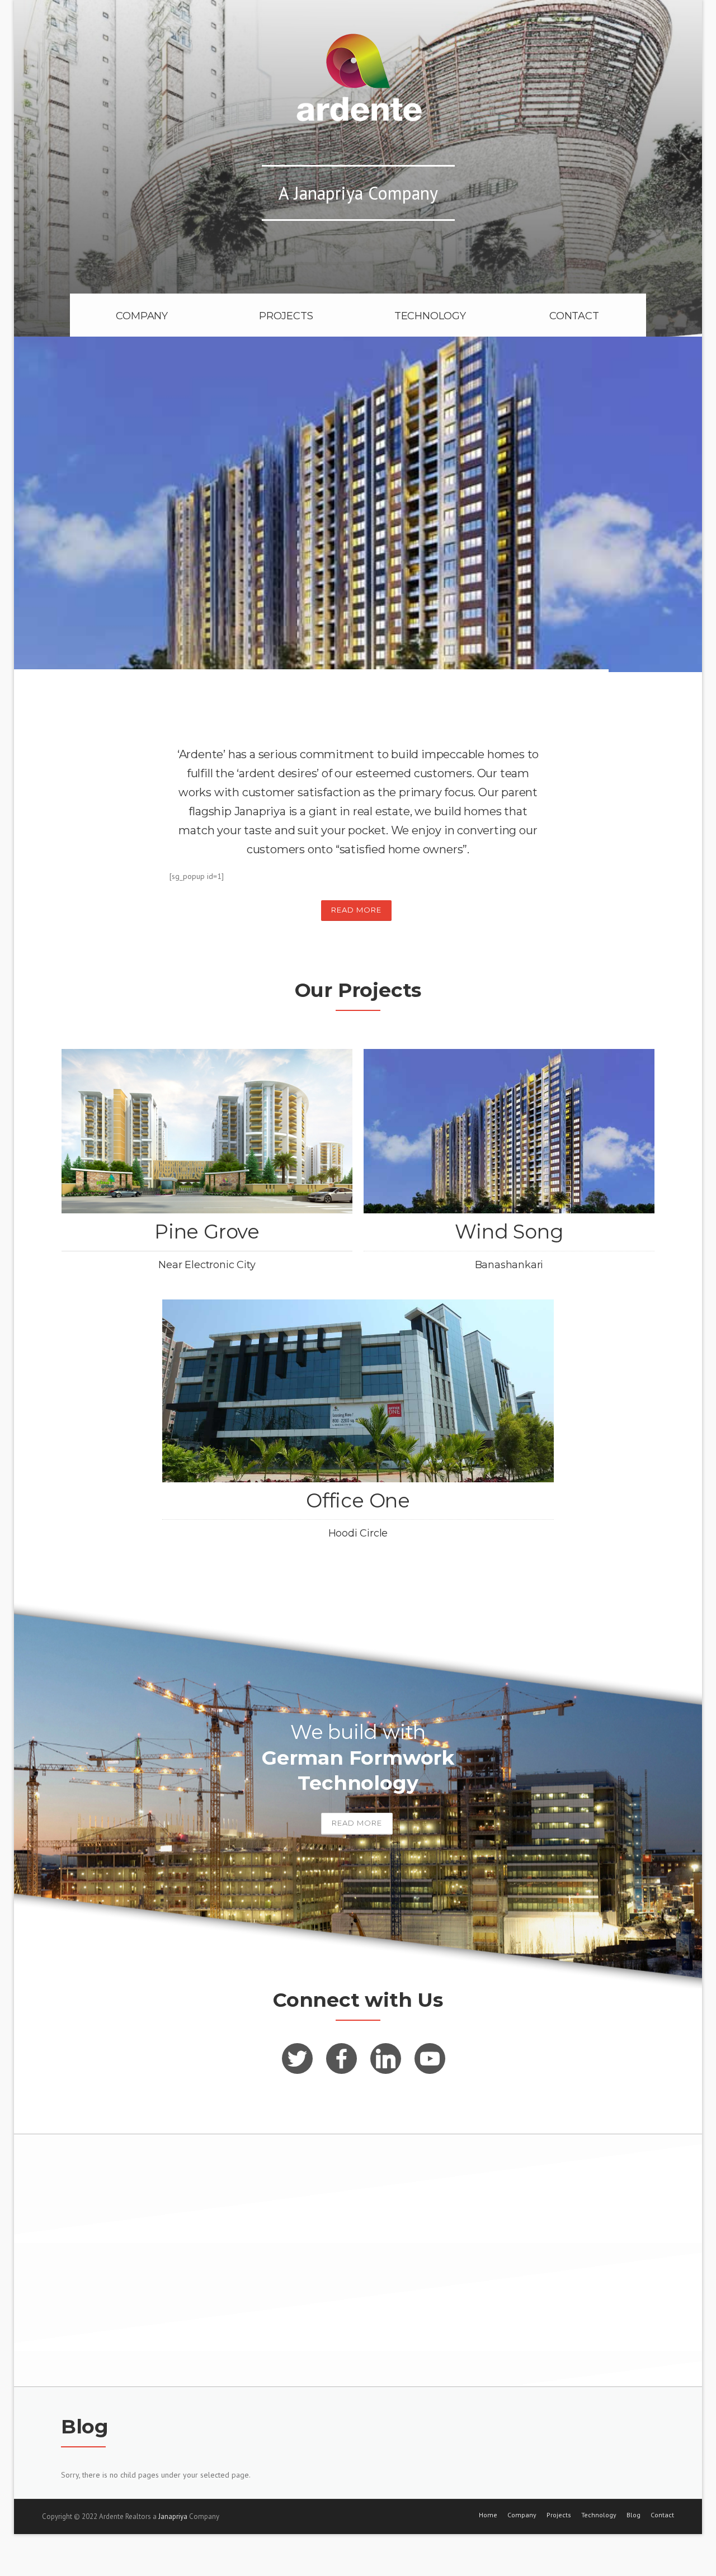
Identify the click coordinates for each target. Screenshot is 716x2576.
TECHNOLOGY (430, 316)
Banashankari (509, 1265)
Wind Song (509, 1232)
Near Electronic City (207, 1265)
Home (488, 2515)
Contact (662, 2515)
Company (522, 2515)
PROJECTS (286, 316)
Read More (356, 910)
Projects (559, 2515)
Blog (633, 2515)
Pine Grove (207, 1232)
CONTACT (574, 316)
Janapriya (173, 2516)
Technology (599, 2515)
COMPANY (142, 316)
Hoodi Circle (358, 1533)
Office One (358, 1500)
